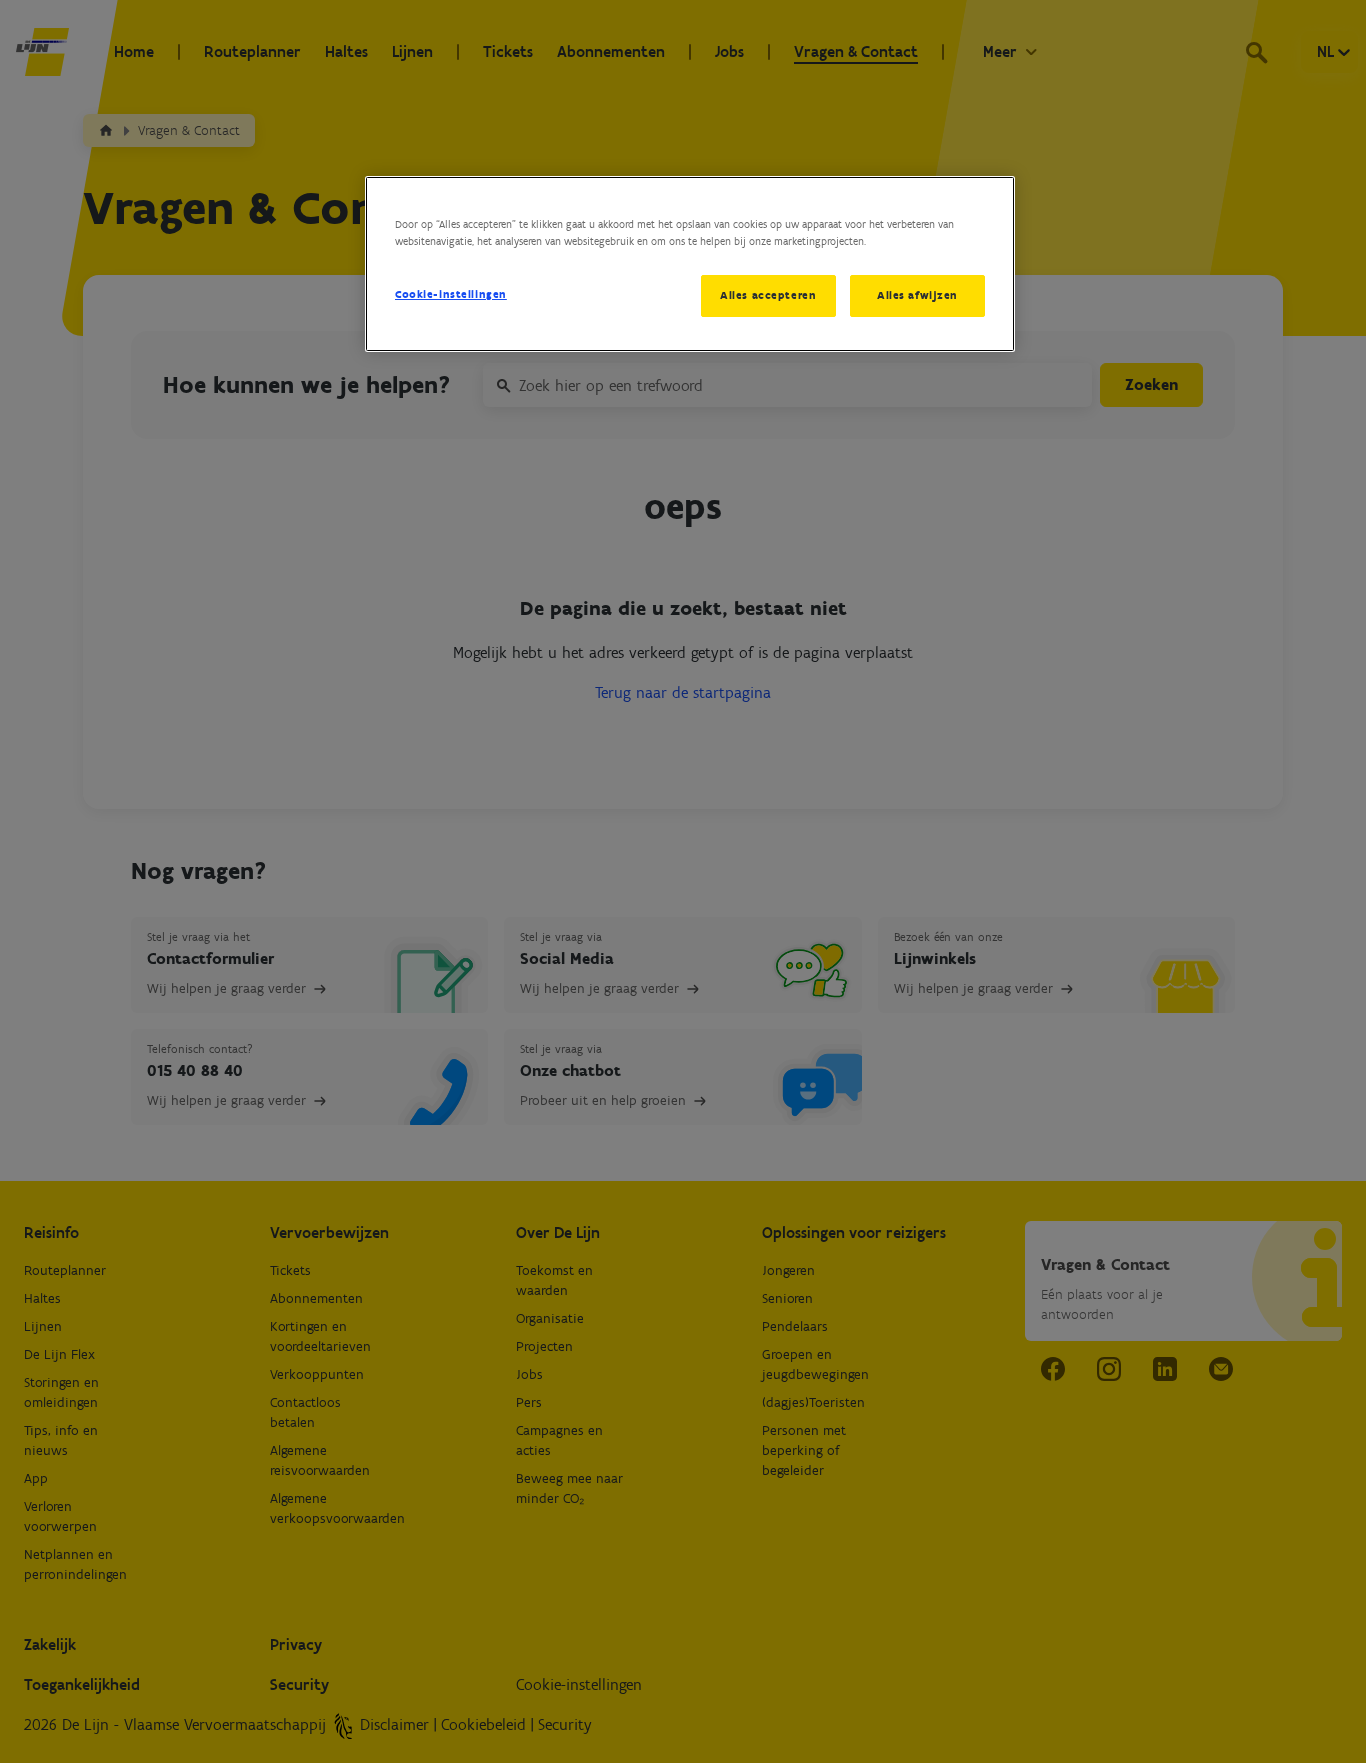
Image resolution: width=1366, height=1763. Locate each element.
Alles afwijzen (917, 295)
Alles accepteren (768, 295)
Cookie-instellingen (451, 294)
